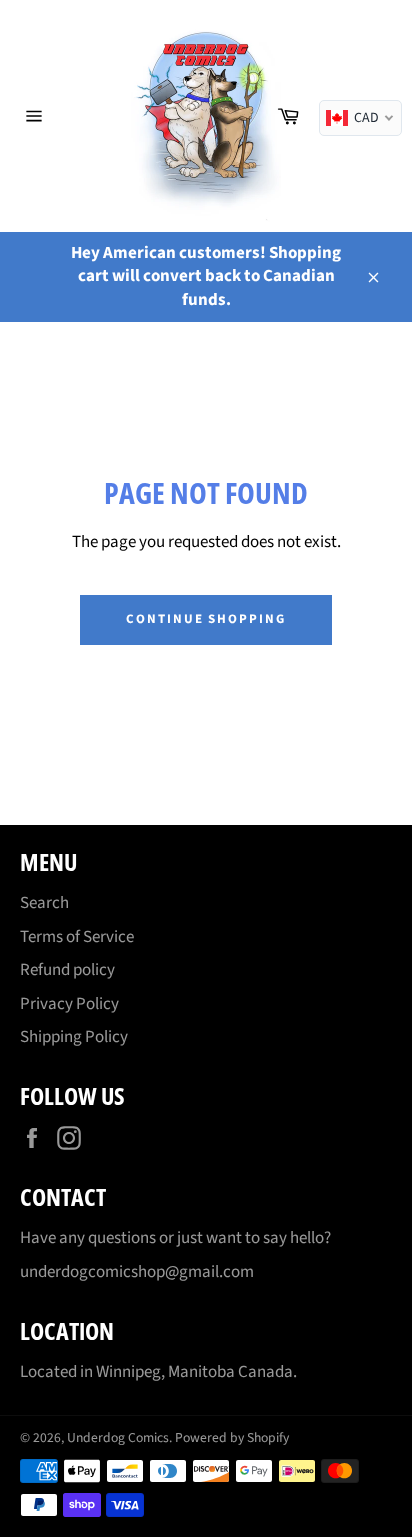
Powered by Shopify (232, 1437)
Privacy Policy (69, 1004)
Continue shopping (206, 619)
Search (44, 903)
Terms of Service (77, 937)
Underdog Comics (118, 1437)
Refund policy (67, 970)
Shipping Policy (74, 1037)
